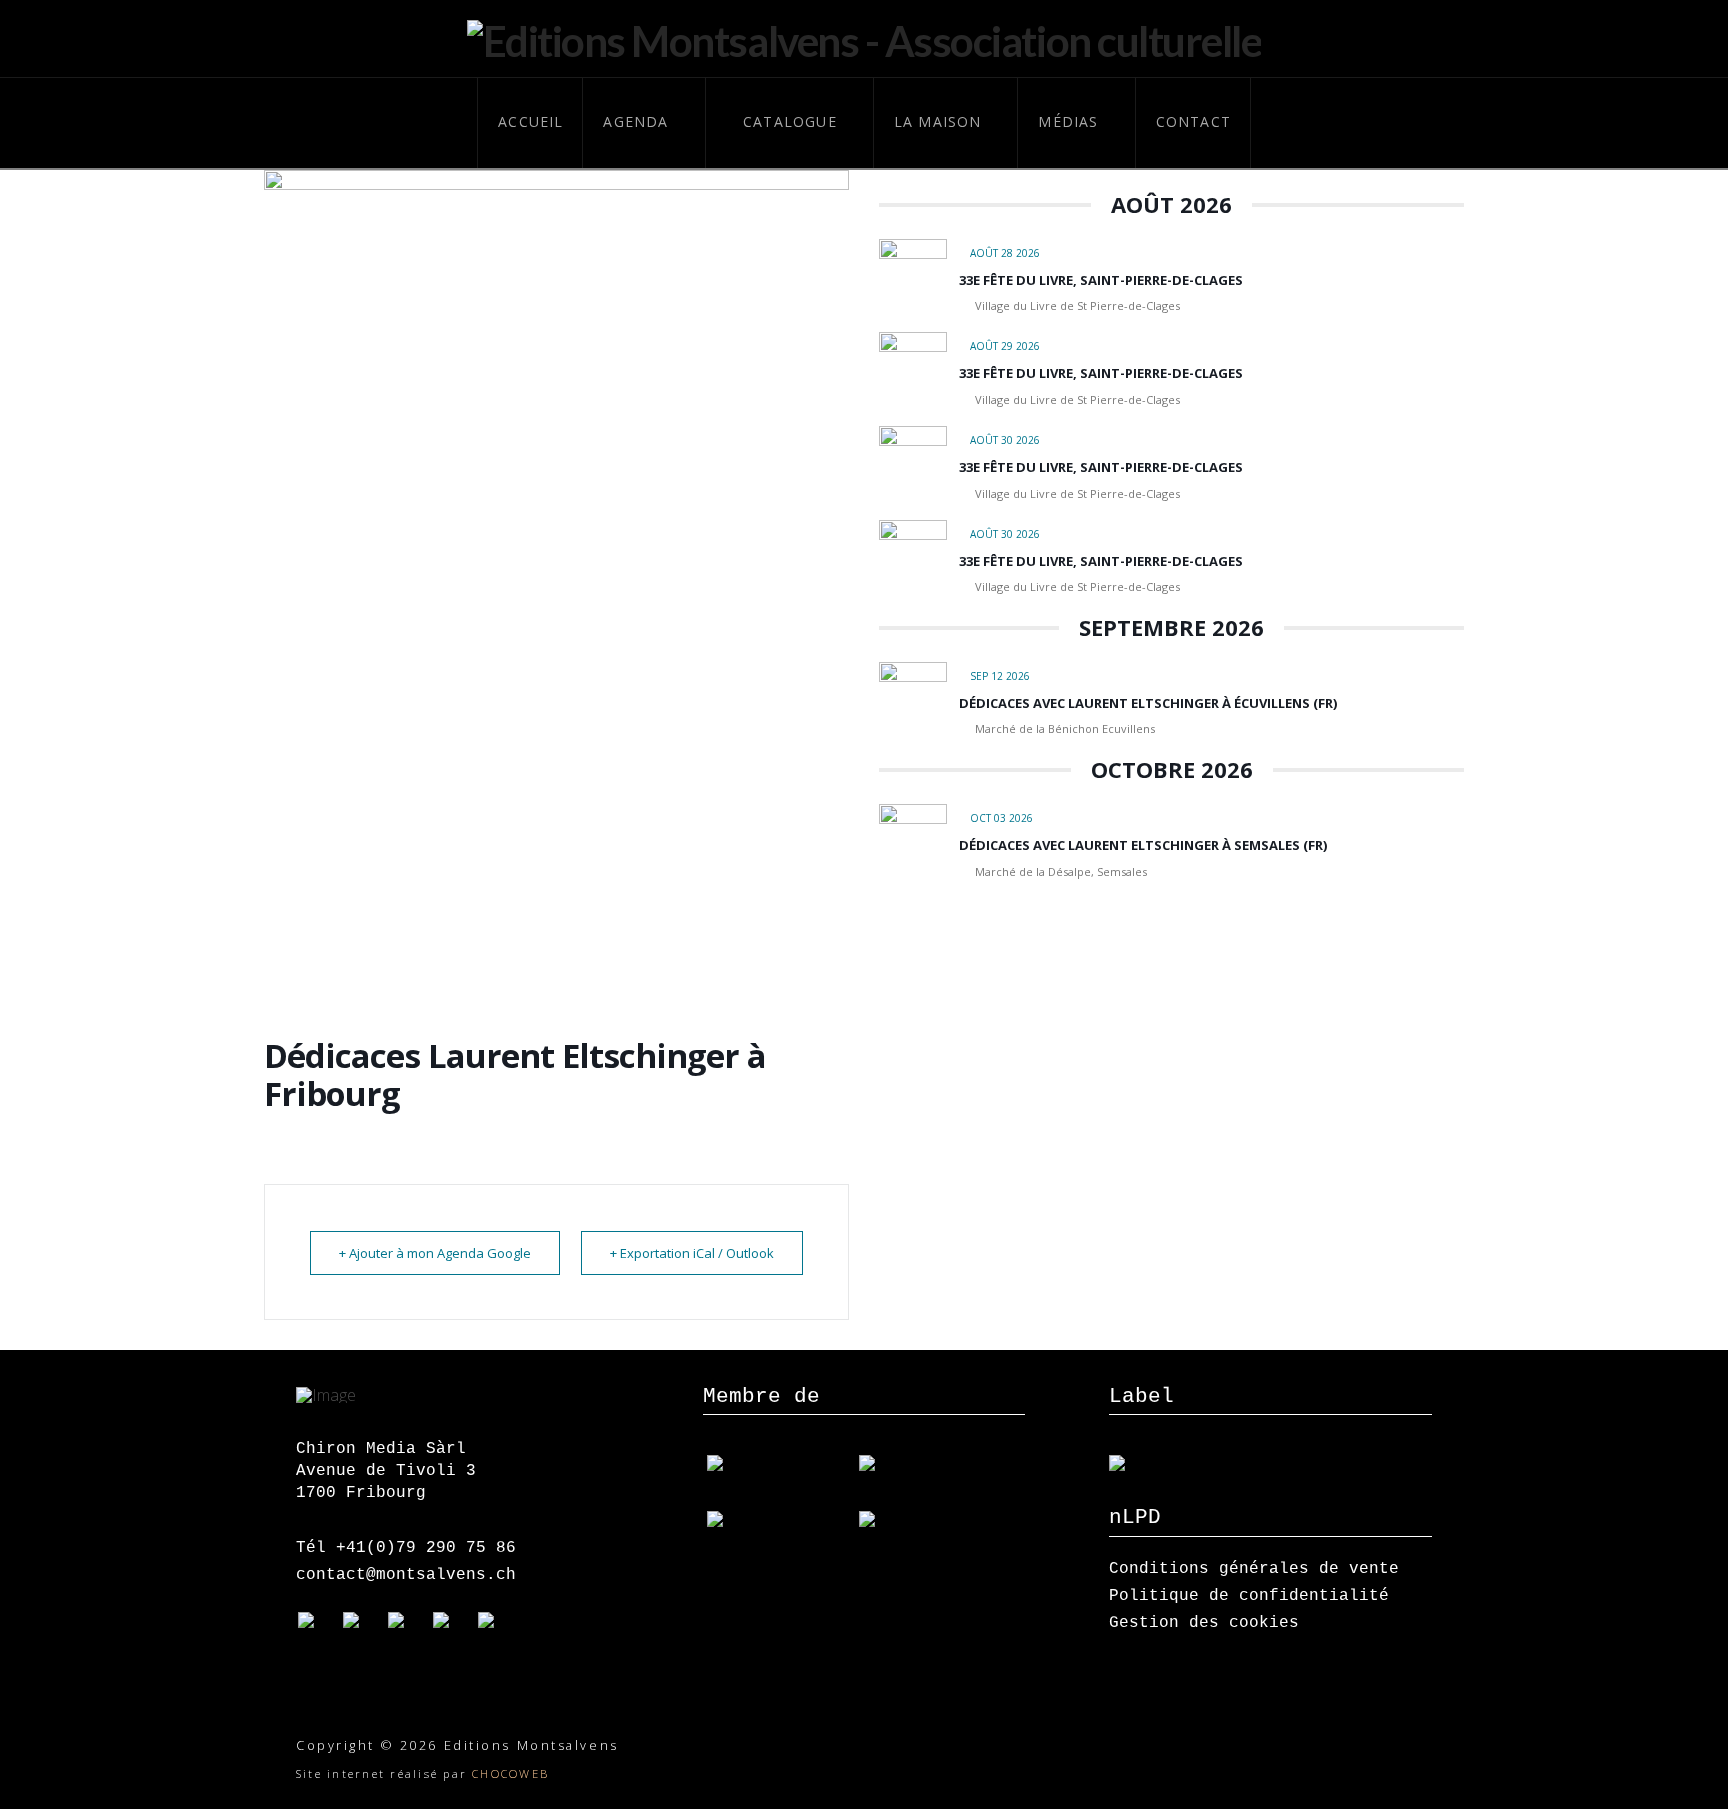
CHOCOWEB (510, 1773)
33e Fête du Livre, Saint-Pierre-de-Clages (1101, 280)
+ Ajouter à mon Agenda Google (435, 1253)
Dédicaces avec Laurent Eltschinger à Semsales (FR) (1143, 845)
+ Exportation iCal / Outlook (692, 1253)
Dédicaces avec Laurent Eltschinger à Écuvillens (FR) (1148, 703)
